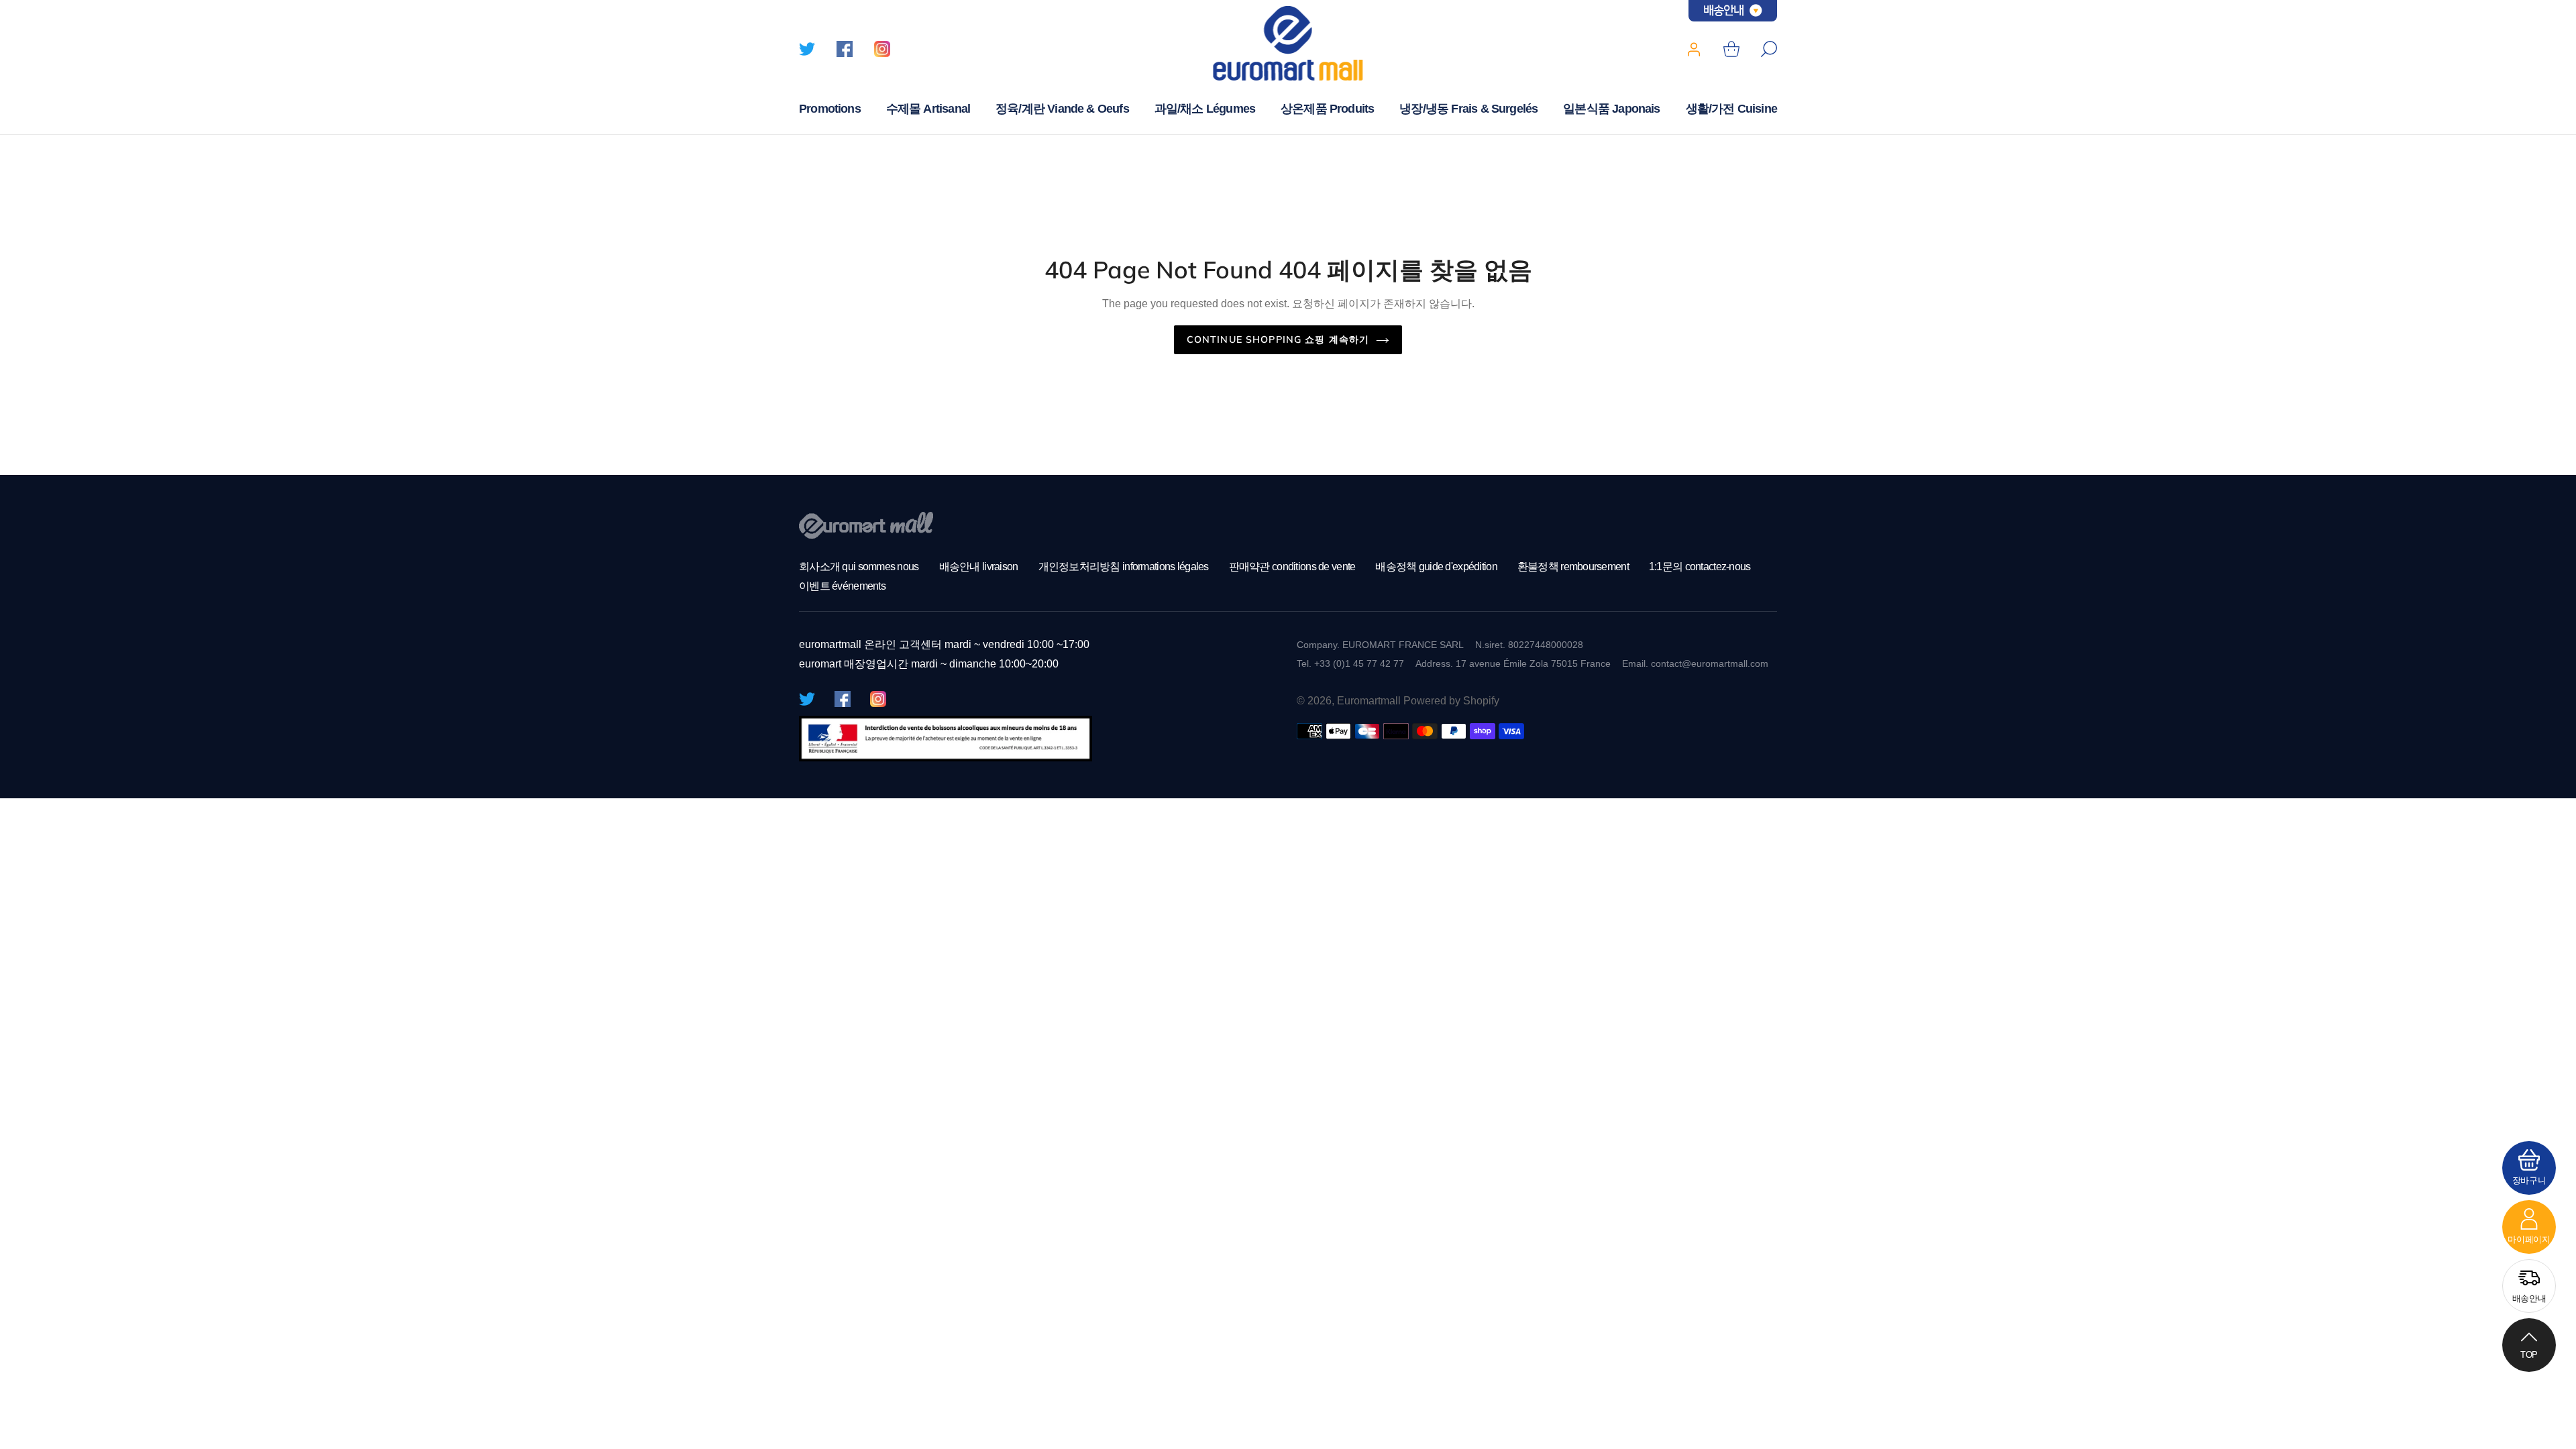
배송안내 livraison (979, 567)
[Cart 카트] (1731, 49)
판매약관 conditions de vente (1292, 567)
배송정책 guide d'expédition (1436, 567)
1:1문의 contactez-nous (1700, 567)
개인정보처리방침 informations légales (1124, 567)
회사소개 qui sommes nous (859, 567)
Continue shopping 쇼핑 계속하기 (1278, 339)
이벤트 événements (842, 586)
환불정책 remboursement (1573, 567)
